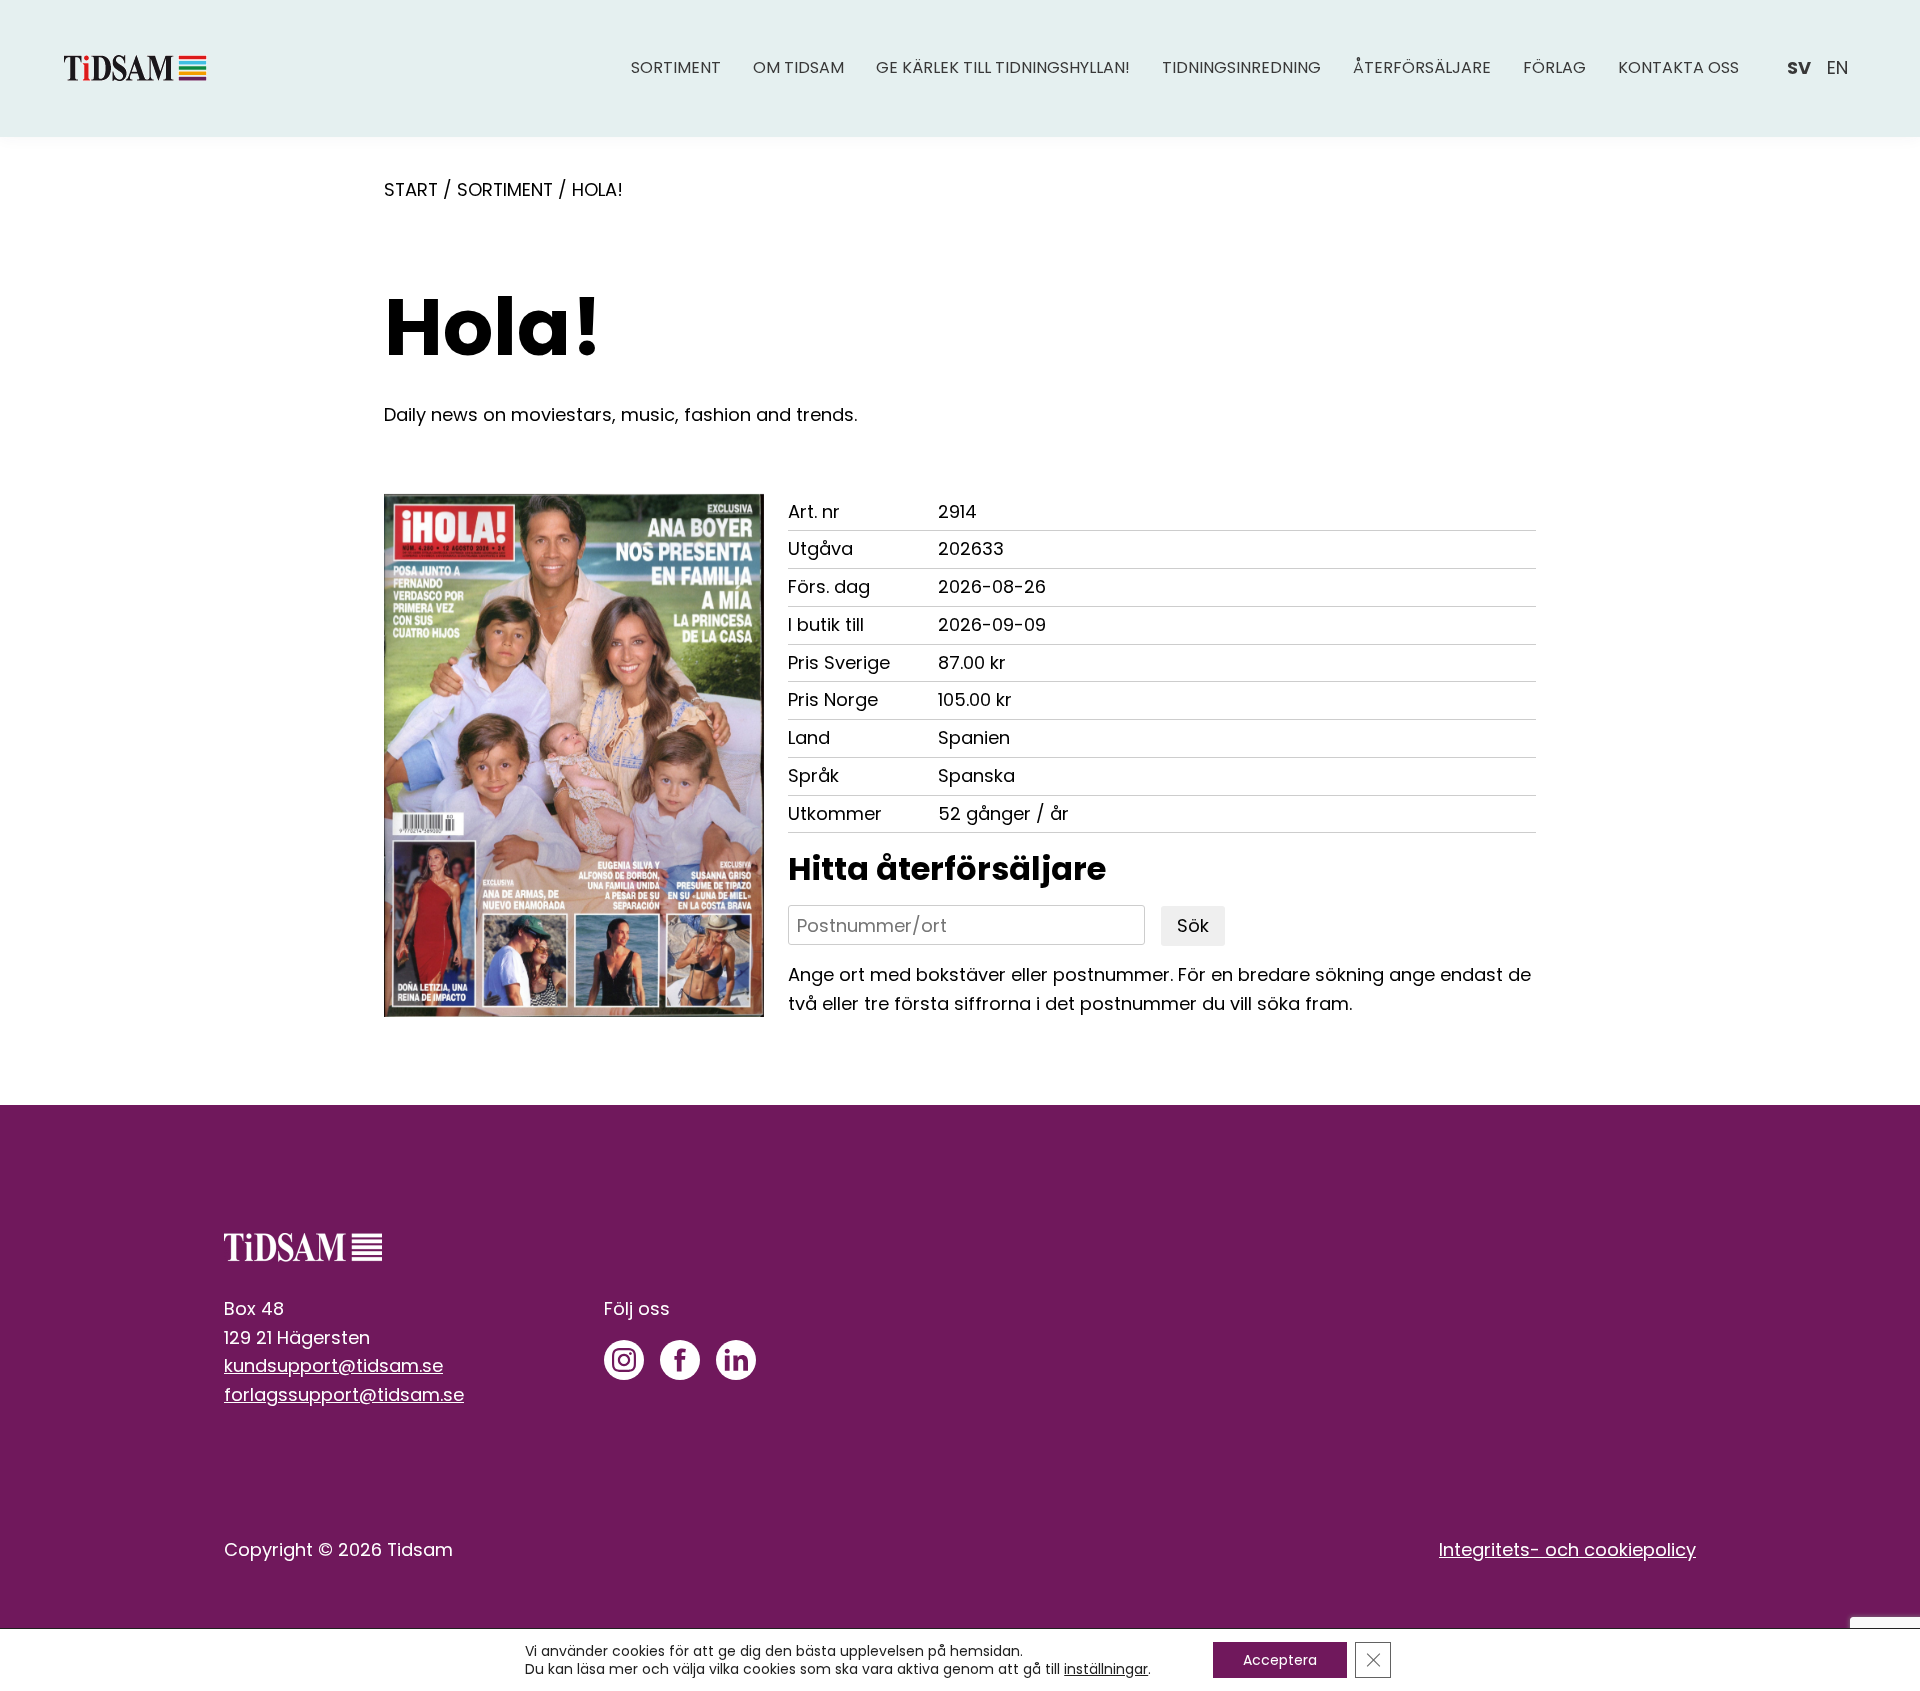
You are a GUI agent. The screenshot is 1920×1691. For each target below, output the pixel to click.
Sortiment (676, 67)
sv (1799, 67)
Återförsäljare (1422, 67)
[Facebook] (680, 1360)
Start (411, 189)
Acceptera (1280, 1660)
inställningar (1106, 1669)
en (1837, 67)
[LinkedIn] (736, 1360)
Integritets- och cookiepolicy (1567, 1549)
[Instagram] (624, 1360)
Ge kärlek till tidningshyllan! (1003, 67)
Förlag (1554, 67)
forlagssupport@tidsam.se (344, 1394)
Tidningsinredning (1241, 67)
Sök (1193, 925)
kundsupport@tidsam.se (333, 1365)
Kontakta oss (1678, 67)
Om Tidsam (798, 67)
